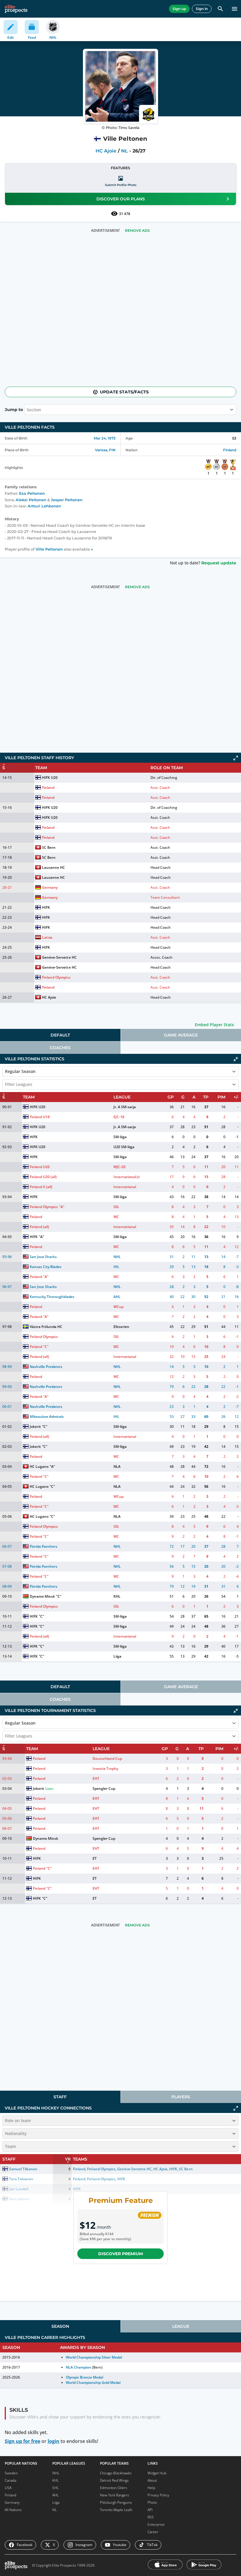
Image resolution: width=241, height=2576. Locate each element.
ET (95, 1858)
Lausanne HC (53, 867)
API (150, 2510)
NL (124, 151)
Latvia (47, 937)
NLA (117, 1466)
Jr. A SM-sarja (125, 1107)
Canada (10, 2480)
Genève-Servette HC (59, 957)
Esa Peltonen (32, 493)
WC (116, 1217)
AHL (117, 1297)
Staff (60, 2097)
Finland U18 (40, 1117)
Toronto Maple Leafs (116, 2510)
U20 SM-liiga (124, 1147)
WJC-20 (119, 1167)
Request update (219, 563)
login (53, 2441)
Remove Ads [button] (137, 230)
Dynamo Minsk (42, 1596)
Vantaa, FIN (105, 450)
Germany (50, 887)
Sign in (202, 9)
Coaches (60, 1048)
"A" (62, 1207)
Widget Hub (157, 2473)
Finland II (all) (41, 1187)
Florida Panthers (43, 1546)
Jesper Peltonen (67, 500)
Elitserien (121, 1327)
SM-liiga (120, 1137)
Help (151, 2488)
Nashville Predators (46, 1367)
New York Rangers (114, 2495)
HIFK (46, 907)
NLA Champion (78, 2367)
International (125, 1187)
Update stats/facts (124, 392)
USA (8, 2488)
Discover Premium (120, 2254)
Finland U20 (40, 1167)
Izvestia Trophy (105, 1769)
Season (60, 2326)
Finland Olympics (56, 977)
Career (153, 2532)
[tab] (60, 1035)
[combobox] (6, 1084)
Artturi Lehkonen (44, 506)
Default (60, 1035)
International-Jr (127, 1177)
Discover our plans (121, 199)
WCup (118, 1307)
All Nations (13, 2510)
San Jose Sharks (43, 1257)
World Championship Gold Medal (93, 2383)
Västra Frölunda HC (46, 1327)
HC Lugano (39, 1466)
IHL (116, 1267)
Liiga (117, 1656)
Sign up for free (22, 2441)
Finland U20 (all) (43, 1177)
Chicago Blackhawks (116, 2473)
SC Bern (49, 847)
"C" (46, 1347)
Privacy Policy (158, 2495)
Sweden (11, 2473)
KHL (117, 1596)
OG (116, 1207)
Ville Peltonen (49, 549)
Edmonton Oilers (114, 2488)
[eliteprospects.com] (16, 9)
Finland (230, 450)
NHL (117, 1257)
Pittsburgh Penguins (116, 2502)
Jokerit (35, 1427)
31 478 (125, 214)
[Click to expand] (236, 758)
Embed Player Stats (214, 1025)
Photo (152, 2502)
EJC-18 (119, 1117)
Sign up (179, 9)
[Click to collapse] (236, 1059)
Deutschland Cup (107, 1759)
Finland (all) (39, 1227)
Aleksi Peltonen (31, 500)
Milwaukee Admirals (47, 1417)
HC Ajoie (106, 151)
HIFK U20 (50, 778)
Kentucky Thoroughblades (52, 1297)
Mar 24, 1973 (105, 438)
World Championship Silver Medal (94, 2357)
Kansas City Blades (46, 1267)
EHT (96, 1778)
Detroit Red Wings (114, 2480)
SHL (56, 2488)
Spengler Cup (104, 1788)
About (152, 2480)
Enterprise (156, 2524)
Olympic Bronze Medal (84, 2377)
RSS (151, 2517)
